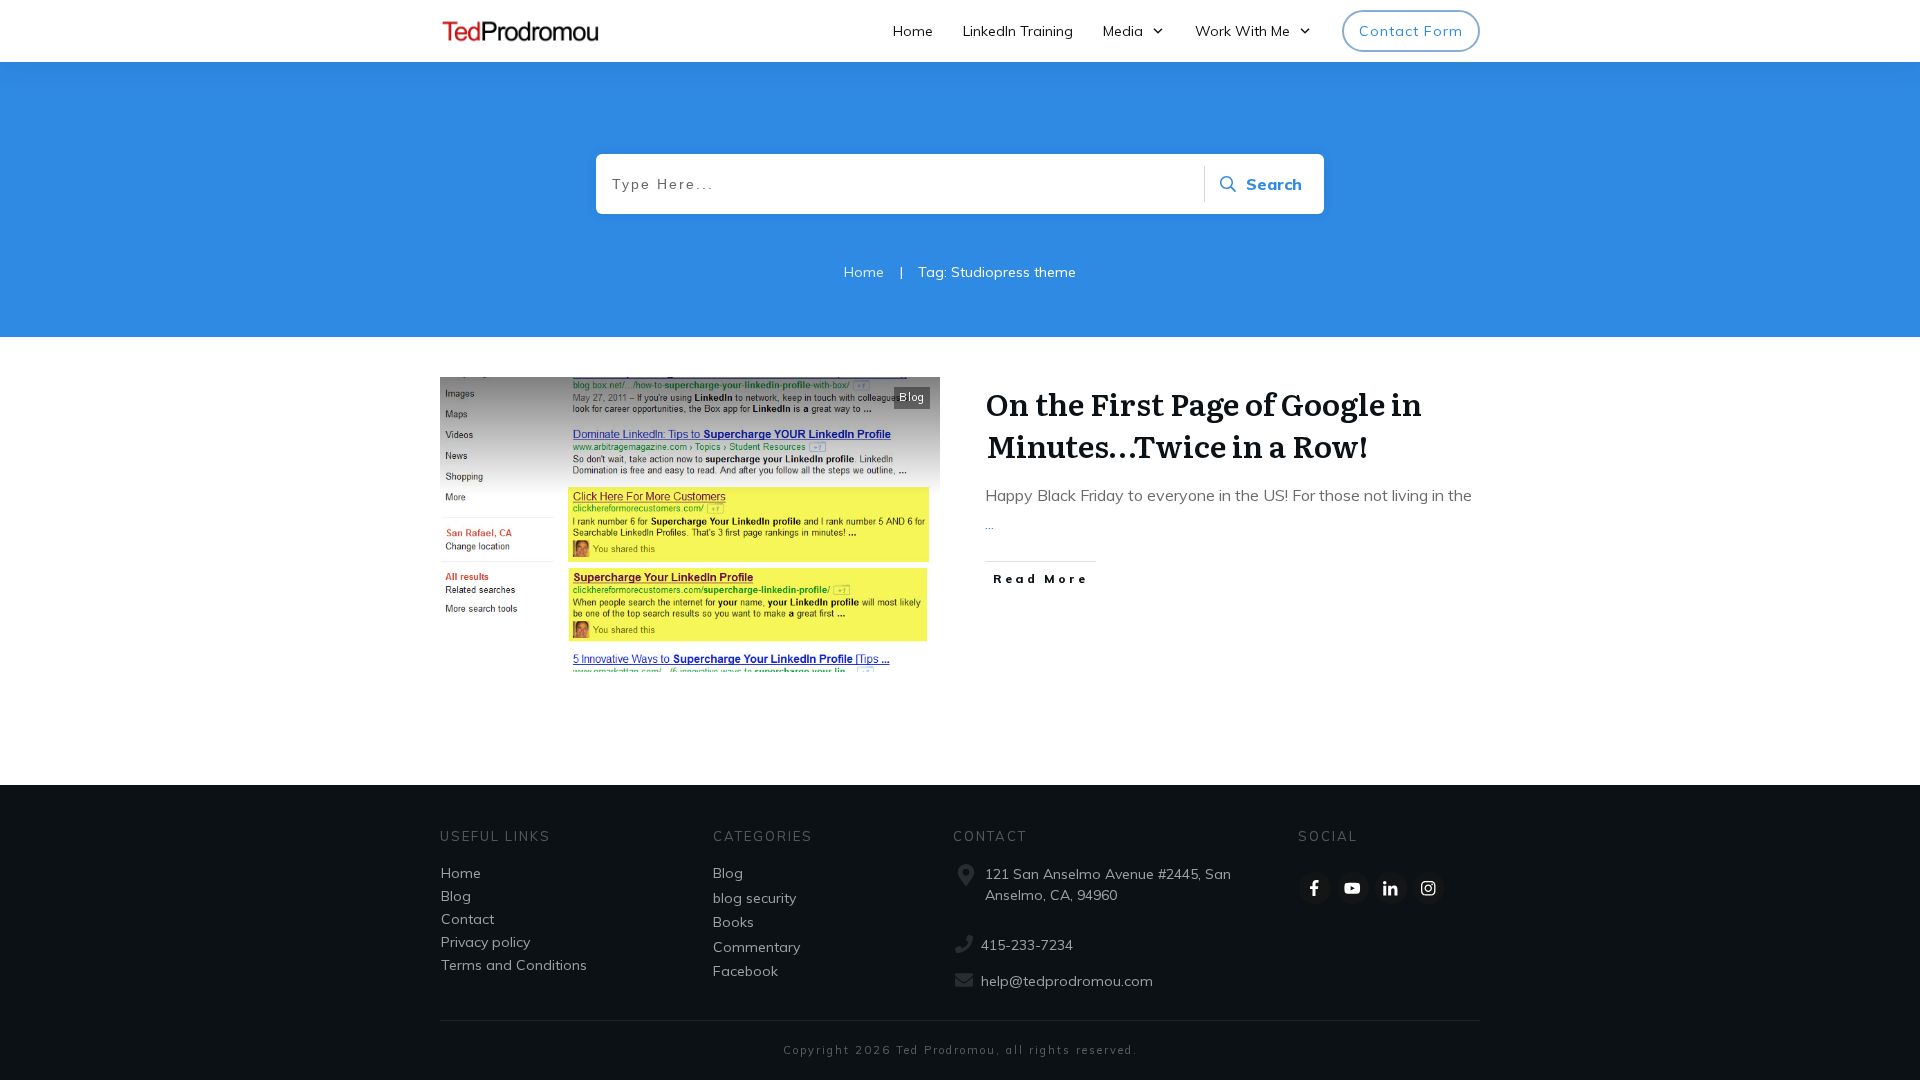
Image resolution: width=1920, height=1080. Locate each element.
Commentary (756, 947)
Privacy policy (485, 942)
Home (461, 873)
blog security (754, 898)
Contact (467, 919)
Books (733, 922)
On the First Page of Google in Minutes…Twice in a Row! (1204, 424)
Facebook (745, 971)
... (989, 523)
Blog (912, 397)
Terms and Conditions (514, 965)
